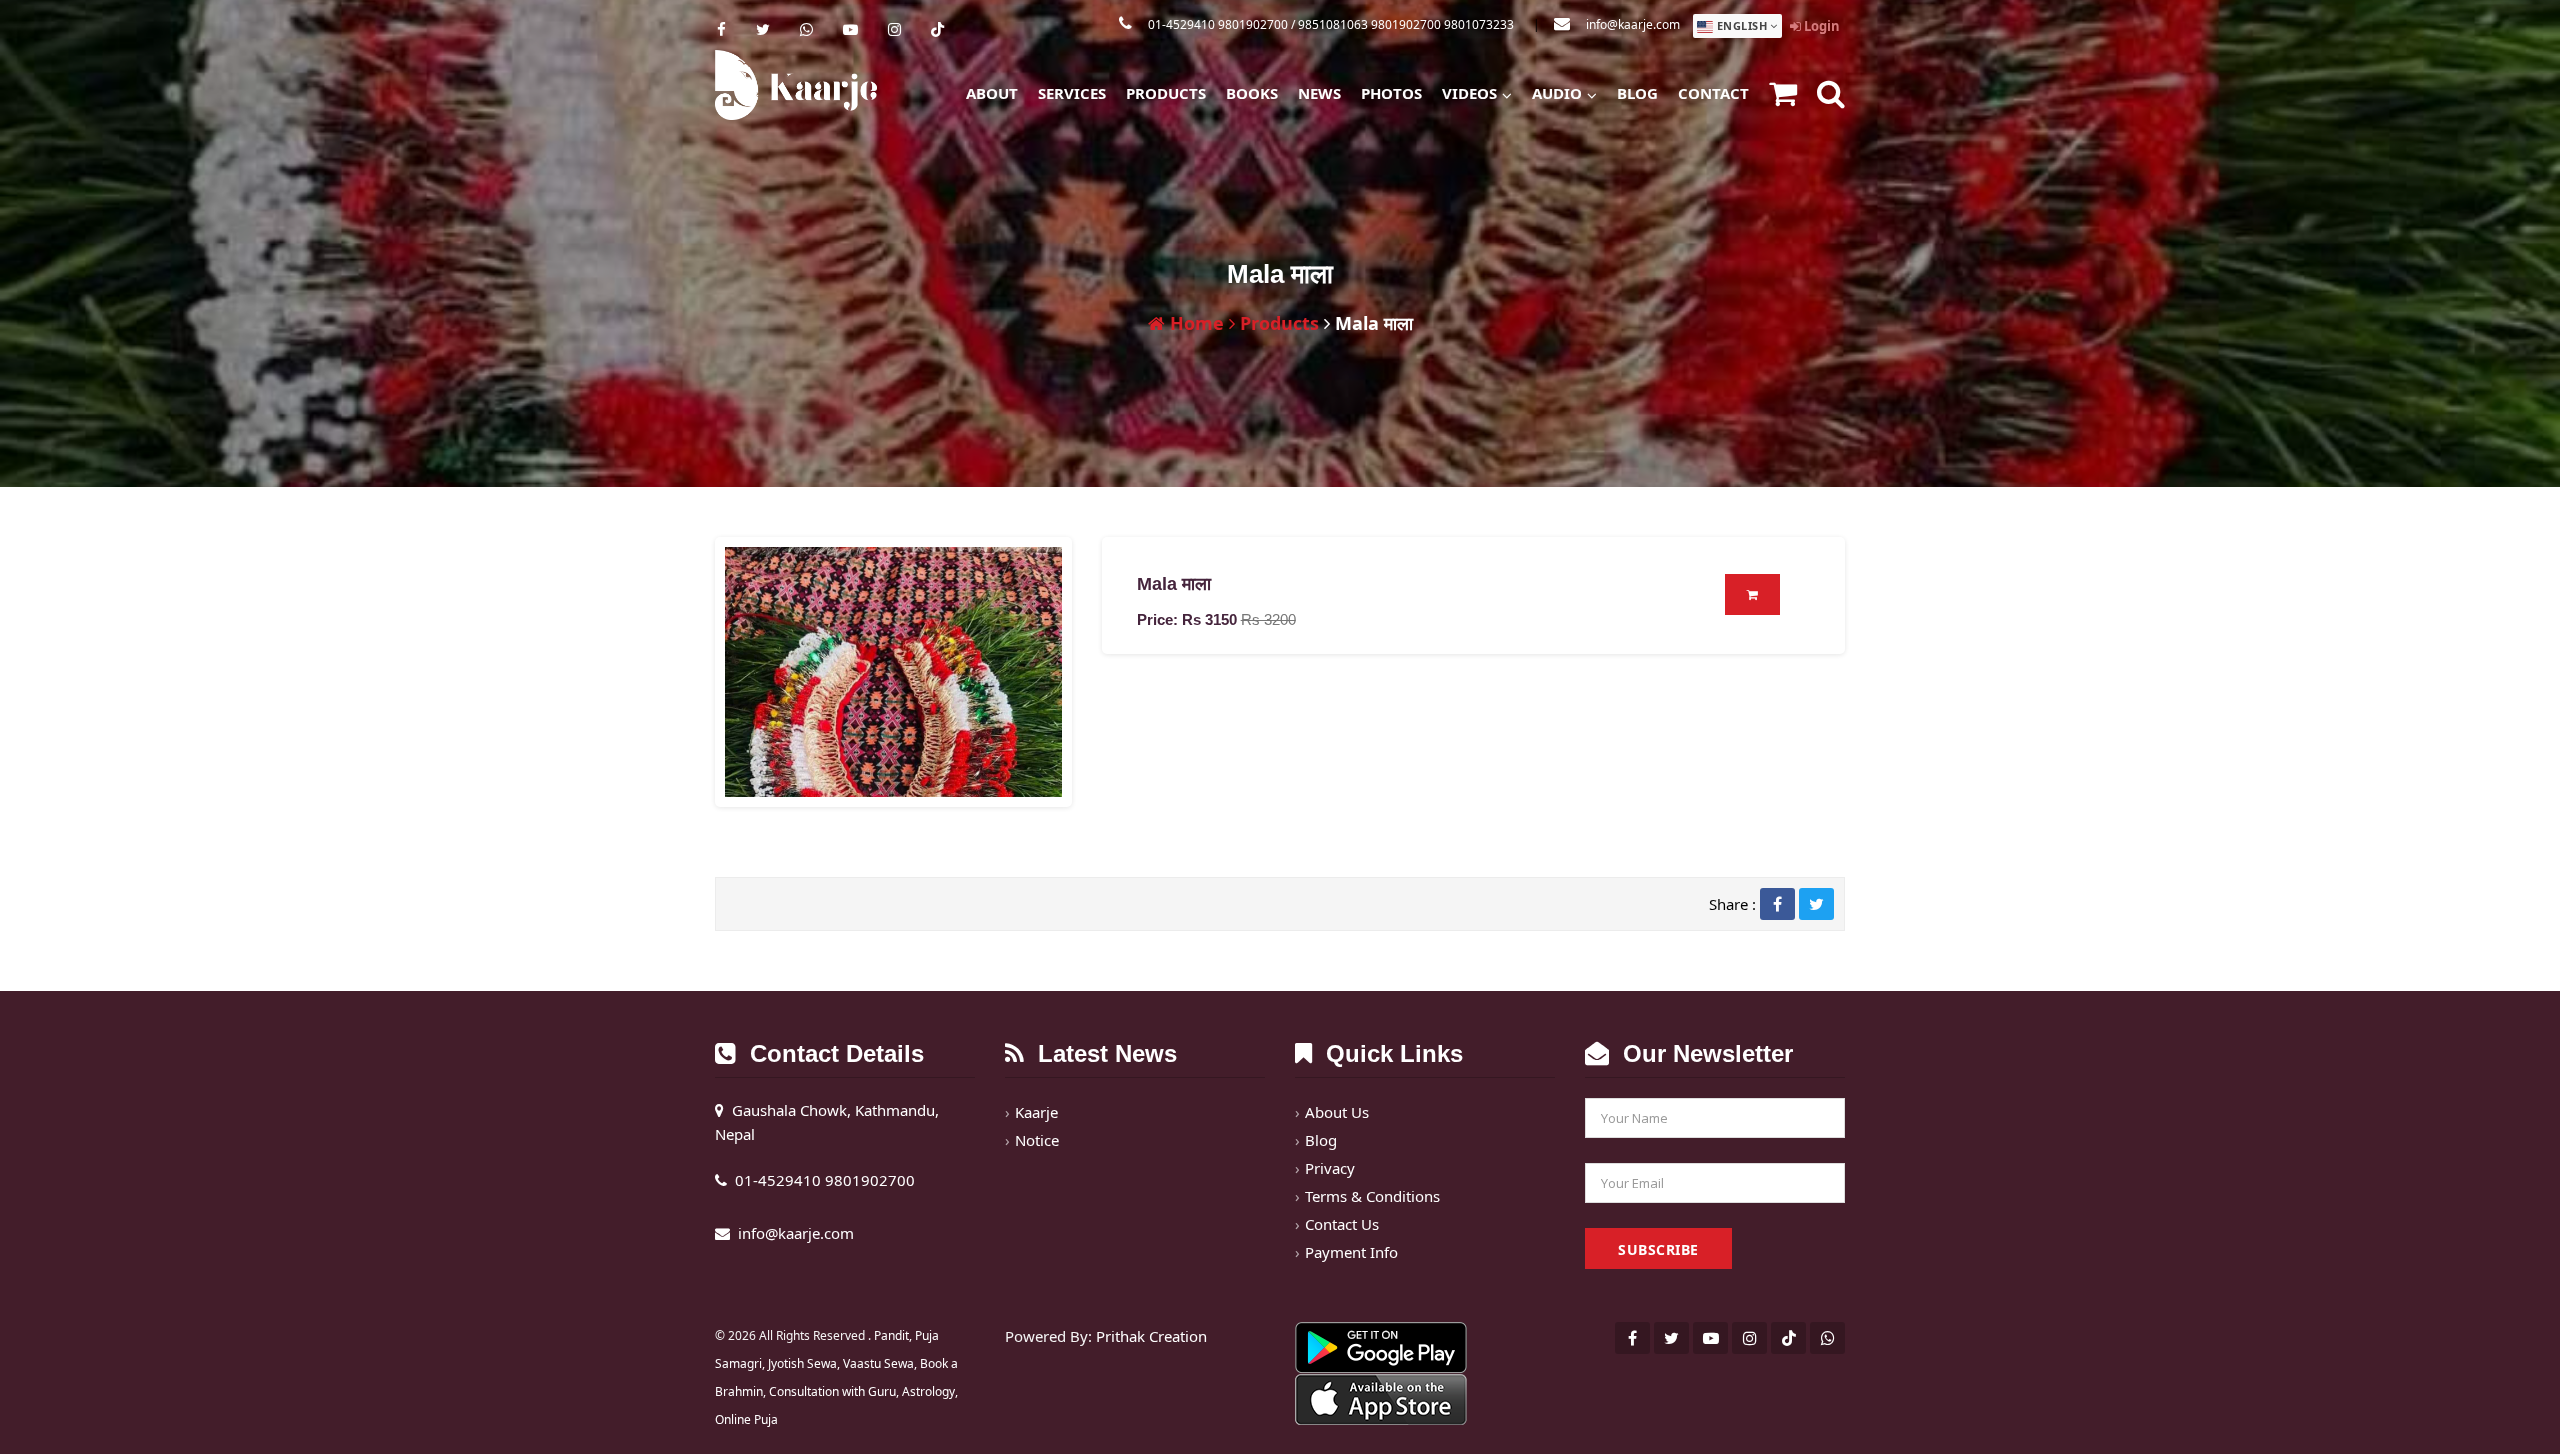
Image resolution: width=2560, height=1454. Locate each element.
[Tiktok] (937, 29)
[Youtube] (850, 29)
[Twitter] (763, 29)
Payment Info (1351, 1252)
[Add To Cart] (1753, 594)
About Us (1337, 1112)
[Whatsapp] (806, 29)
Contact (1713, 93)
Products (1166, 93)
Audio (1557, 93)
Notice (1037, 1140)
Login (1820, 26)
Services (1072, 93)
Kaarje (1036, 1112)
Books (1252, 93)
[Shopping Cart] (1783, 95)
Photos (1391, 93)
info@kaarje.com (1633, 24)
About (992, 93)
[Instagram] (894, 29)
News (1319, 93)
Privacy (1330, 1168)
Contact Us (1342, 1224)
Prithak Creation (1151, 1336)
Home (1194, 323)
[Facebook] (721, 29)
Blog (1637, 93)
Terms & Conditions (1372, 1196)
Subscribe (1658, 1249)
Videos (1469, 93)
